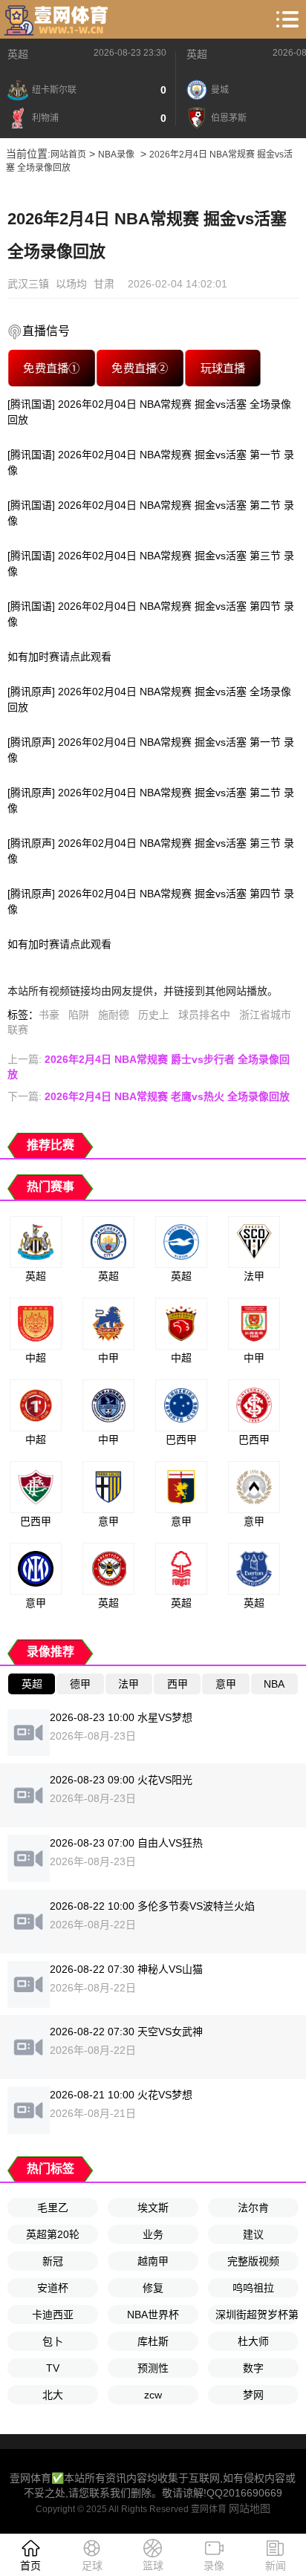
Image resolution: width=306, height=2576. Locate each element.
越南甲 (153, 2261)
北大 (53, 2395)
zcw (153, 2395)
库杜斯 (153, 2341)
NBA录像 (116, 155)
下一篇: (149, 1096)
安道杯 (53, 2288)
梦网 (253, 2395)
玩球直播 (223, 368)
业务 (153, 2234)
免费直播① (51, 368)
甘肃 (104, 284)
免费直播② (140, 368)
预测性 (153, 2368)
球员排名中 (204, 1015)
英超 (18, 54)
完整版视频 (253, 2261)
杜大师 (253, 2341)
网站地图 (250, 2508)
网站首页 (68, 155)
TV (53, 2368)
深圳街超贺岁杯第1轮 (257, 2315)
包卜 (53, 2341)
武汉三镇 (28, 284)
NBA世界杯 (153, 2315)
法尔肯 (253, 2208)
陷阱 (79, 1015)
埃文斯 (153, 2208)
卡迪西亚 (53, 2315)
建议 (253, 2234)
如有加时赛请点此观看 (59, 657)
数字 (253, 2368)
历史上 (154, 1015)
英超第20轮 (53, 2234)
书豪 (49, 1015)
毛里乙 (53, 2208)
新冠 (53, 2261)
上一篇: (149, 1067)
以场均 (71, 284)
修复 (153, 2288)
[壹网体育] (58, 19)
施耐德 (114, 1015)
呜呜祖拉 (253, 2288)
